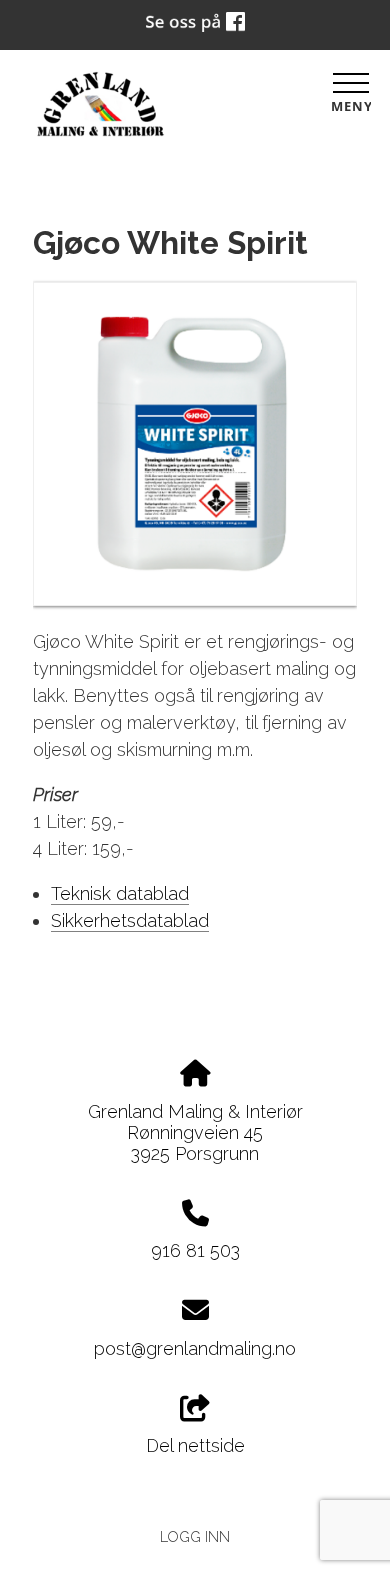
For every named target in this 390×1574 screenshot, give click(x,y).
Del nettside (195, 1445)
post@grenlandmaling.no (195, 1348)
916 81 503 (195, 1250)
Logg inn (195, 1536)
